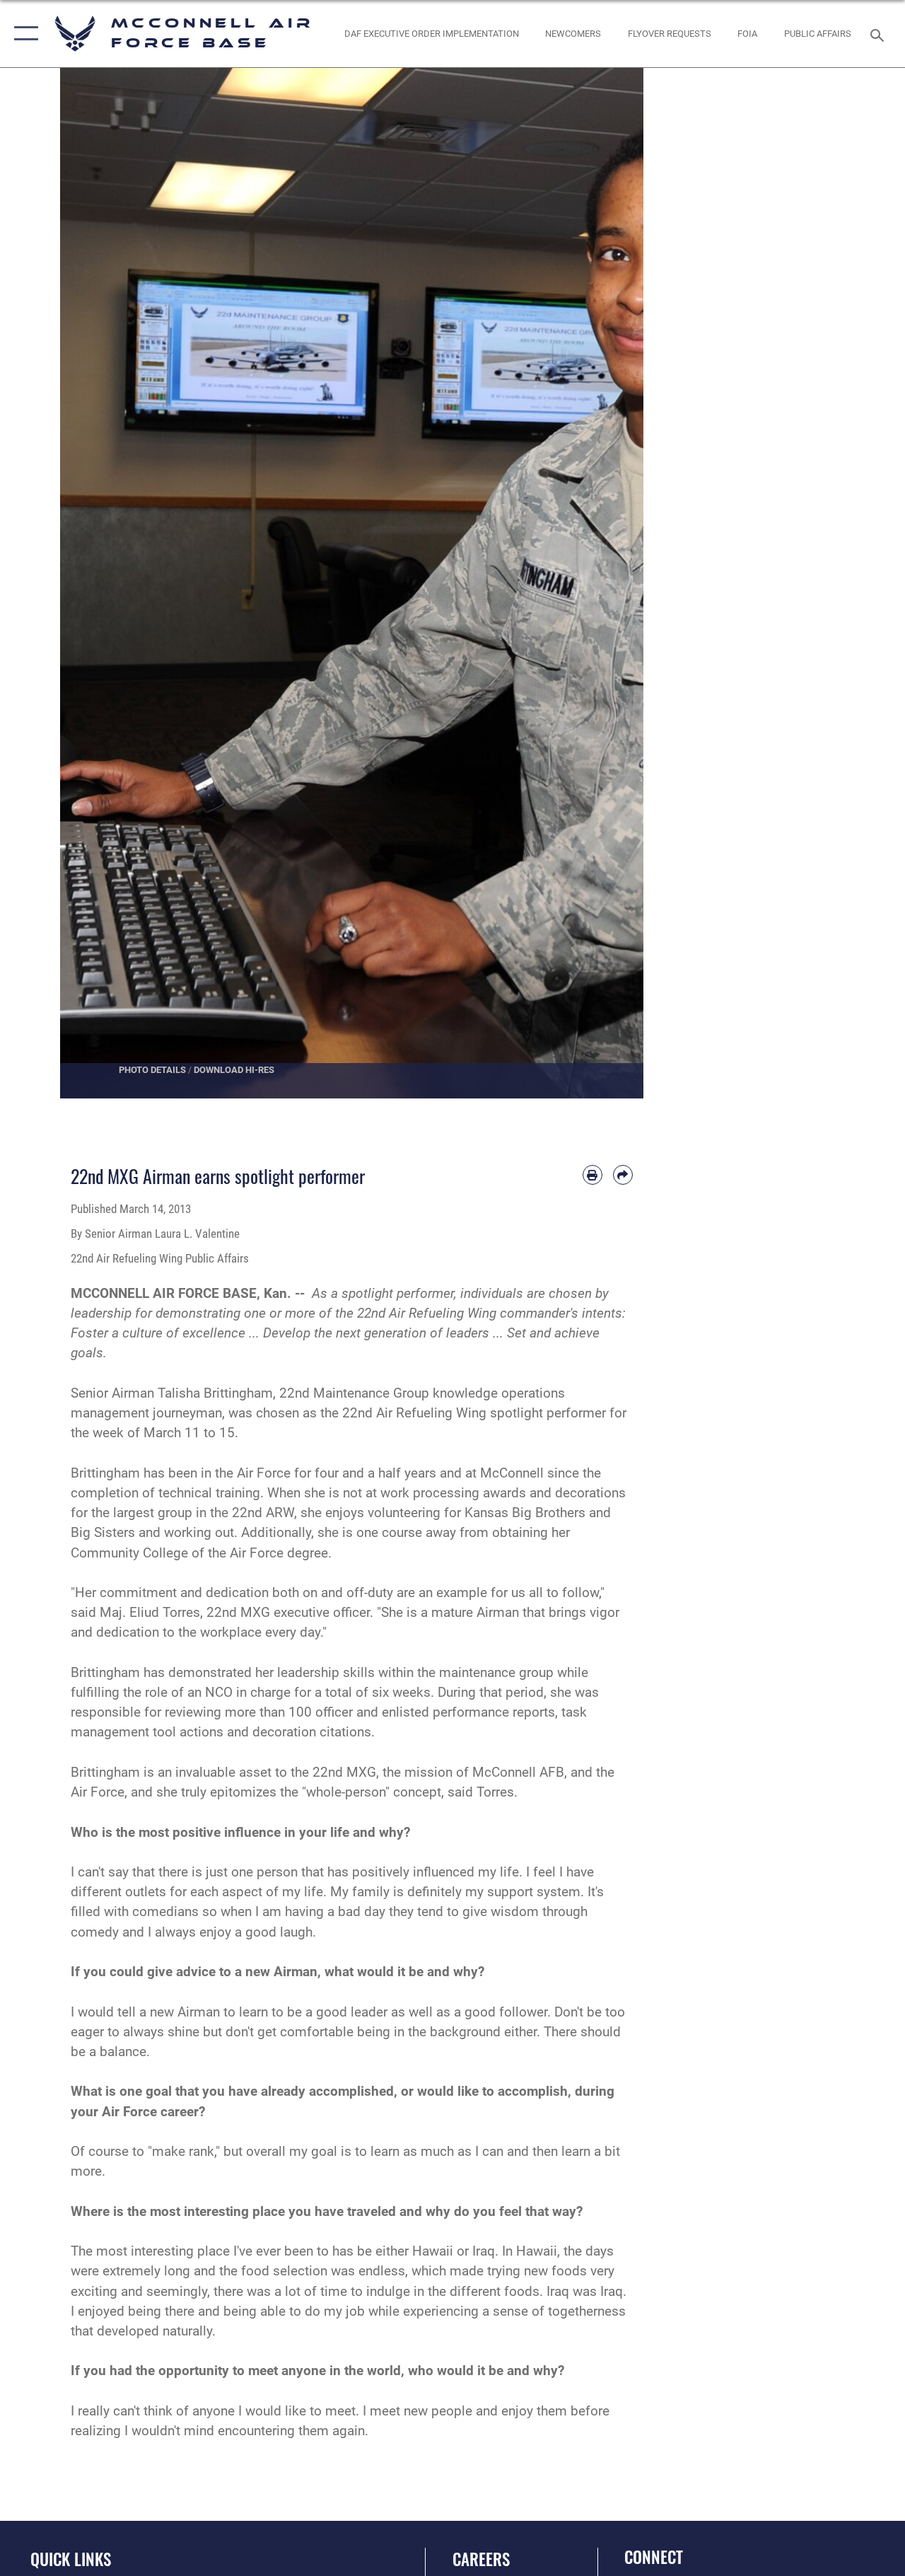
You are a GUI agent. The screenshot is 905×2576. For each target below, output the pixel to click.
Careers (481, 2559)
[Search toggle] (880, 34)
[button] (23, 34)
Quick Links (71, 2559)
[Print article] (592, 1175)
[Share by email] (623, 1175)
